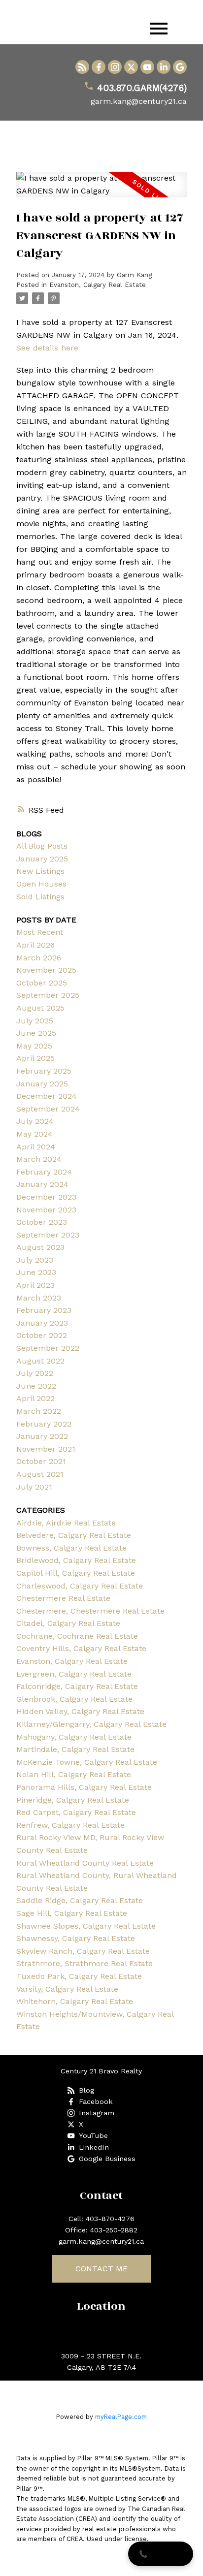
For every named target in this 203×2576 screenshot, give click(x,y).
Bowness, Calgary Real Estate (71, 1548)
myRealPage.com (121, 2417)
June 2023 (36, 1272)
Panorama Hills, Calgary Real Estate (84, 1787)
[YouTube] (147, 67)
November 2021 (46, 1449)
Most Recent (40, 932)
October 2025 (42, 983)
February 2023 (44, 1310)
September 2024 (48, 1109)
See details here (47, 348)
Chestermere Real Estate (63, 1598)
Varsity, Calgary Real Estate (67, 1989)
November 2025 (46, 970)
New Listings (40, 871)
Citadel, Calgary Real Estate (68, 1623)
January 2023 (42, 1323)
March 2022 (39, 1411)
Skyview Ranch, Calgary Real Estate (83, 1951)
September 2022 (48, 1348)
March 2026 (39, 958)
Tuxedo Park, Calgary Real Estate (79, 1976)
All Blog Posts (42, 846)
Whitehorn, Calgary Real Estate (75, 2001)
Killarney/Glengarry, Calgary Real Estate (91, 1724)
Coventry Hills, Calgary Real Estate (81, 1648)
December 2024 (47, 1096)
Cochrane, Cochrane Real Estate (77, 1636)
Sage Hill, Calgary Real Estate (72, 1913)
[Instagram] (115, 67)
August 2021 (40, 1474)
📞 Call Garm (161, 2554)
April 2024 (36, 1147)
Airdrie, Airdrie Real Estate (66, 1523)
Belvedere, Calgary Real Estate (74, 1535)
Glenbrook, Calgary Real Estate (74, 1699)
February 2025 (44, 1071)
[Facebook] (99, 67)
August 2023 (40, 1247)
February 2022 (44, 1424)
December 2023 (46, 1197)
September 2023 (48, 1235)
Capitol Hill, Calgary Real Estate (76, 1573)
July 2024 (35, 1121)
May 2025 (34, 1046)
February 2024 (44, 1172)
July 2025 (35, 1021)
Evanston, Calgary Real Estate (98, 285)
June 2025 (36, 1033)
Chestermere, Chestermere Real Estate (90, 1611)
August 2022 (40, 1361)
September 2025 (48, 995)
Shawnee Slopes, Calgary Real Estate (86, 1926)
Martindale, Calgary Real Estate (75, 1749)
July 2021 (34, 1487)
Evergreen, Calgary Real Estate (74, 1674)
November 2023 (46, 1210)
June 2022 (36, 1386)
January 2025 (42, 859)
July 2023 (35, 1260)
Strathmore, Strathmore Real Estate (85, 1963)
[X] (131, 67)
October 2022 (42, 1335)
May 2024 (34, 1134)
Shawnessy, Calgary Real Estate (76, 1938)
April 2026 (35, 945)
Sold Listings (40, 897)
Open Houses (41, 884)
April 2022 (35, 1398)
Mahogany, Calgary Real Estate (74, 1737)
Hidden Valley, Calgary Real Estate (80, 1711)
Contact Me (101, 2269)
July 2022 (35, 1373)
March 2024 (39, 1159)
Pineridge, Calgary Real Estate (73, 1800)
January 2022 (42, 1436)
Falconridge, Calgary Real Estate (77, 1686)
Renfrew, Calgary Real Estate (70, 1825)
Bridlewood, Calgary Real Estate (76, 1560)
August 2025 (40, 1008)
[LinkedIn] (164, 67)
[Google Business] (180, 67)
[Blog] (82, 67)
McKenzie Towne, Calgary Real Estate (87, 1762)
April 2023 (35, 1285)
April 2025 (35, 1058)
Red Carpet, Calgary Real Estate (76, 1812)
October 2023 (42, 1222)
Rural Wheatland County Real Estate (85, 1863)
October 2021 (41, 1461)
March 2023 (39, 1298)
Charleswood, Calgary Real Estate (80, 1586)
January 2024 (42, 1184)
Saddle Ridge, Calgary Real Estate (80, 1900)
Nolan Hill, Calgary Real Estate (74, 1774)
